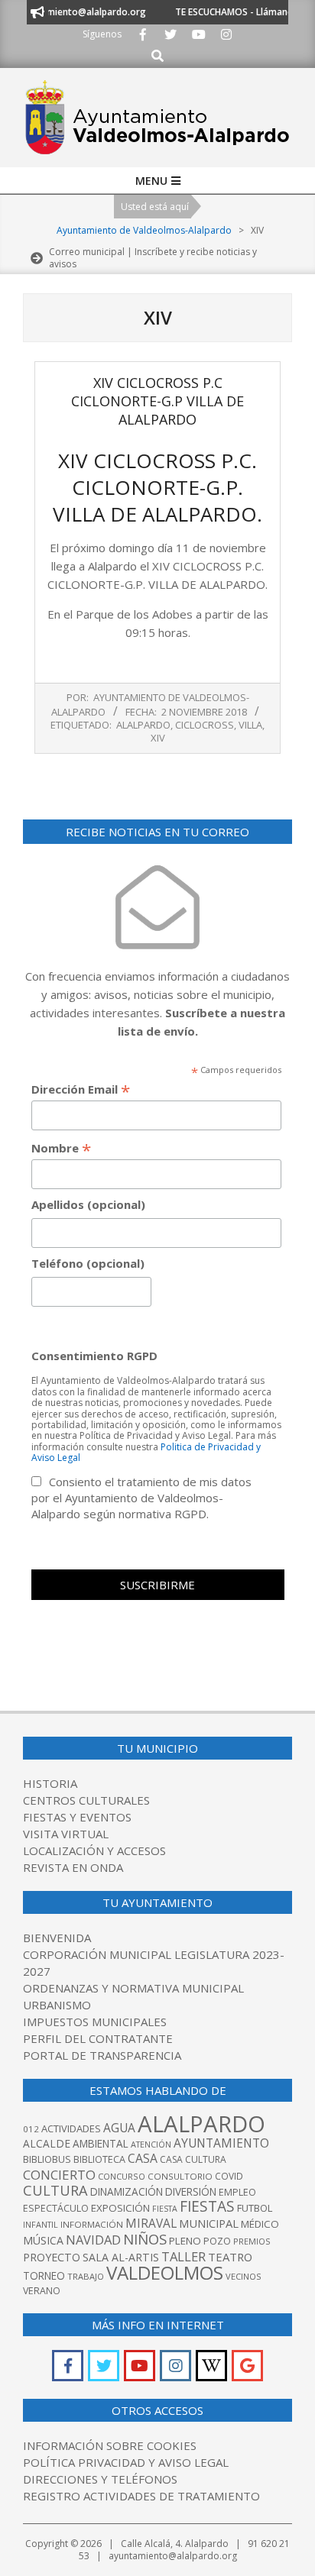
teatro (230, 2257)
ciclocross (205, 725)
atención (151, 2144)
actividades (71, 2128)
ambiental (101, 2144)
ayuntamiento (221, 2143)
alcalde (47, 2143)
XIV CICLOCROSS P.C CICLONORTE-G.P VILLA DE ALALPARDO (157, 401)
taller (183, 2256)
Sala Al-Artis (121, 2257)
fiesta (165, 2209)
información (92, 2224)
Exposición (120, 2208)
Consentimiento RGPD (94, 1356)
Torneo (44, 2276)
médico (260, 2224)
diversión (191, 2192)
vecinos (244, 2276)
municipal (209, 2223)
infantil (41, 2224)
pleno (185, 2241)
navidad (93, 2240)
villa (250, 725)
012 (31, 2129)
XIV (158, 738)
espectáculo (56, 2208)
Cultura (55, 2190)
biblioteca (99, 2159)
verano (42, 2291)
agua (119, 2128)
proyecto (52, 2257)
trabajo (86, 2276)
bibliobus (47, 2159)
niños (145, 2239)
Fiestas (207, 2206)
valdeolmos (165, 2272)
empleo (237, 2192)
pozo (217, 2241)
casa (143, 2158)
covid (229, 2176)
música (43, 2240)
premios (252, 2241)
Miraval (151, 2223)
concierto (59, 2175)
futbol (255, 2208)
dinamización (127, 2192)
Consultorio (180, 2176)
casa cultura (193, 2159)
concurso (122, 2176)
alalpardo (143, 725)
